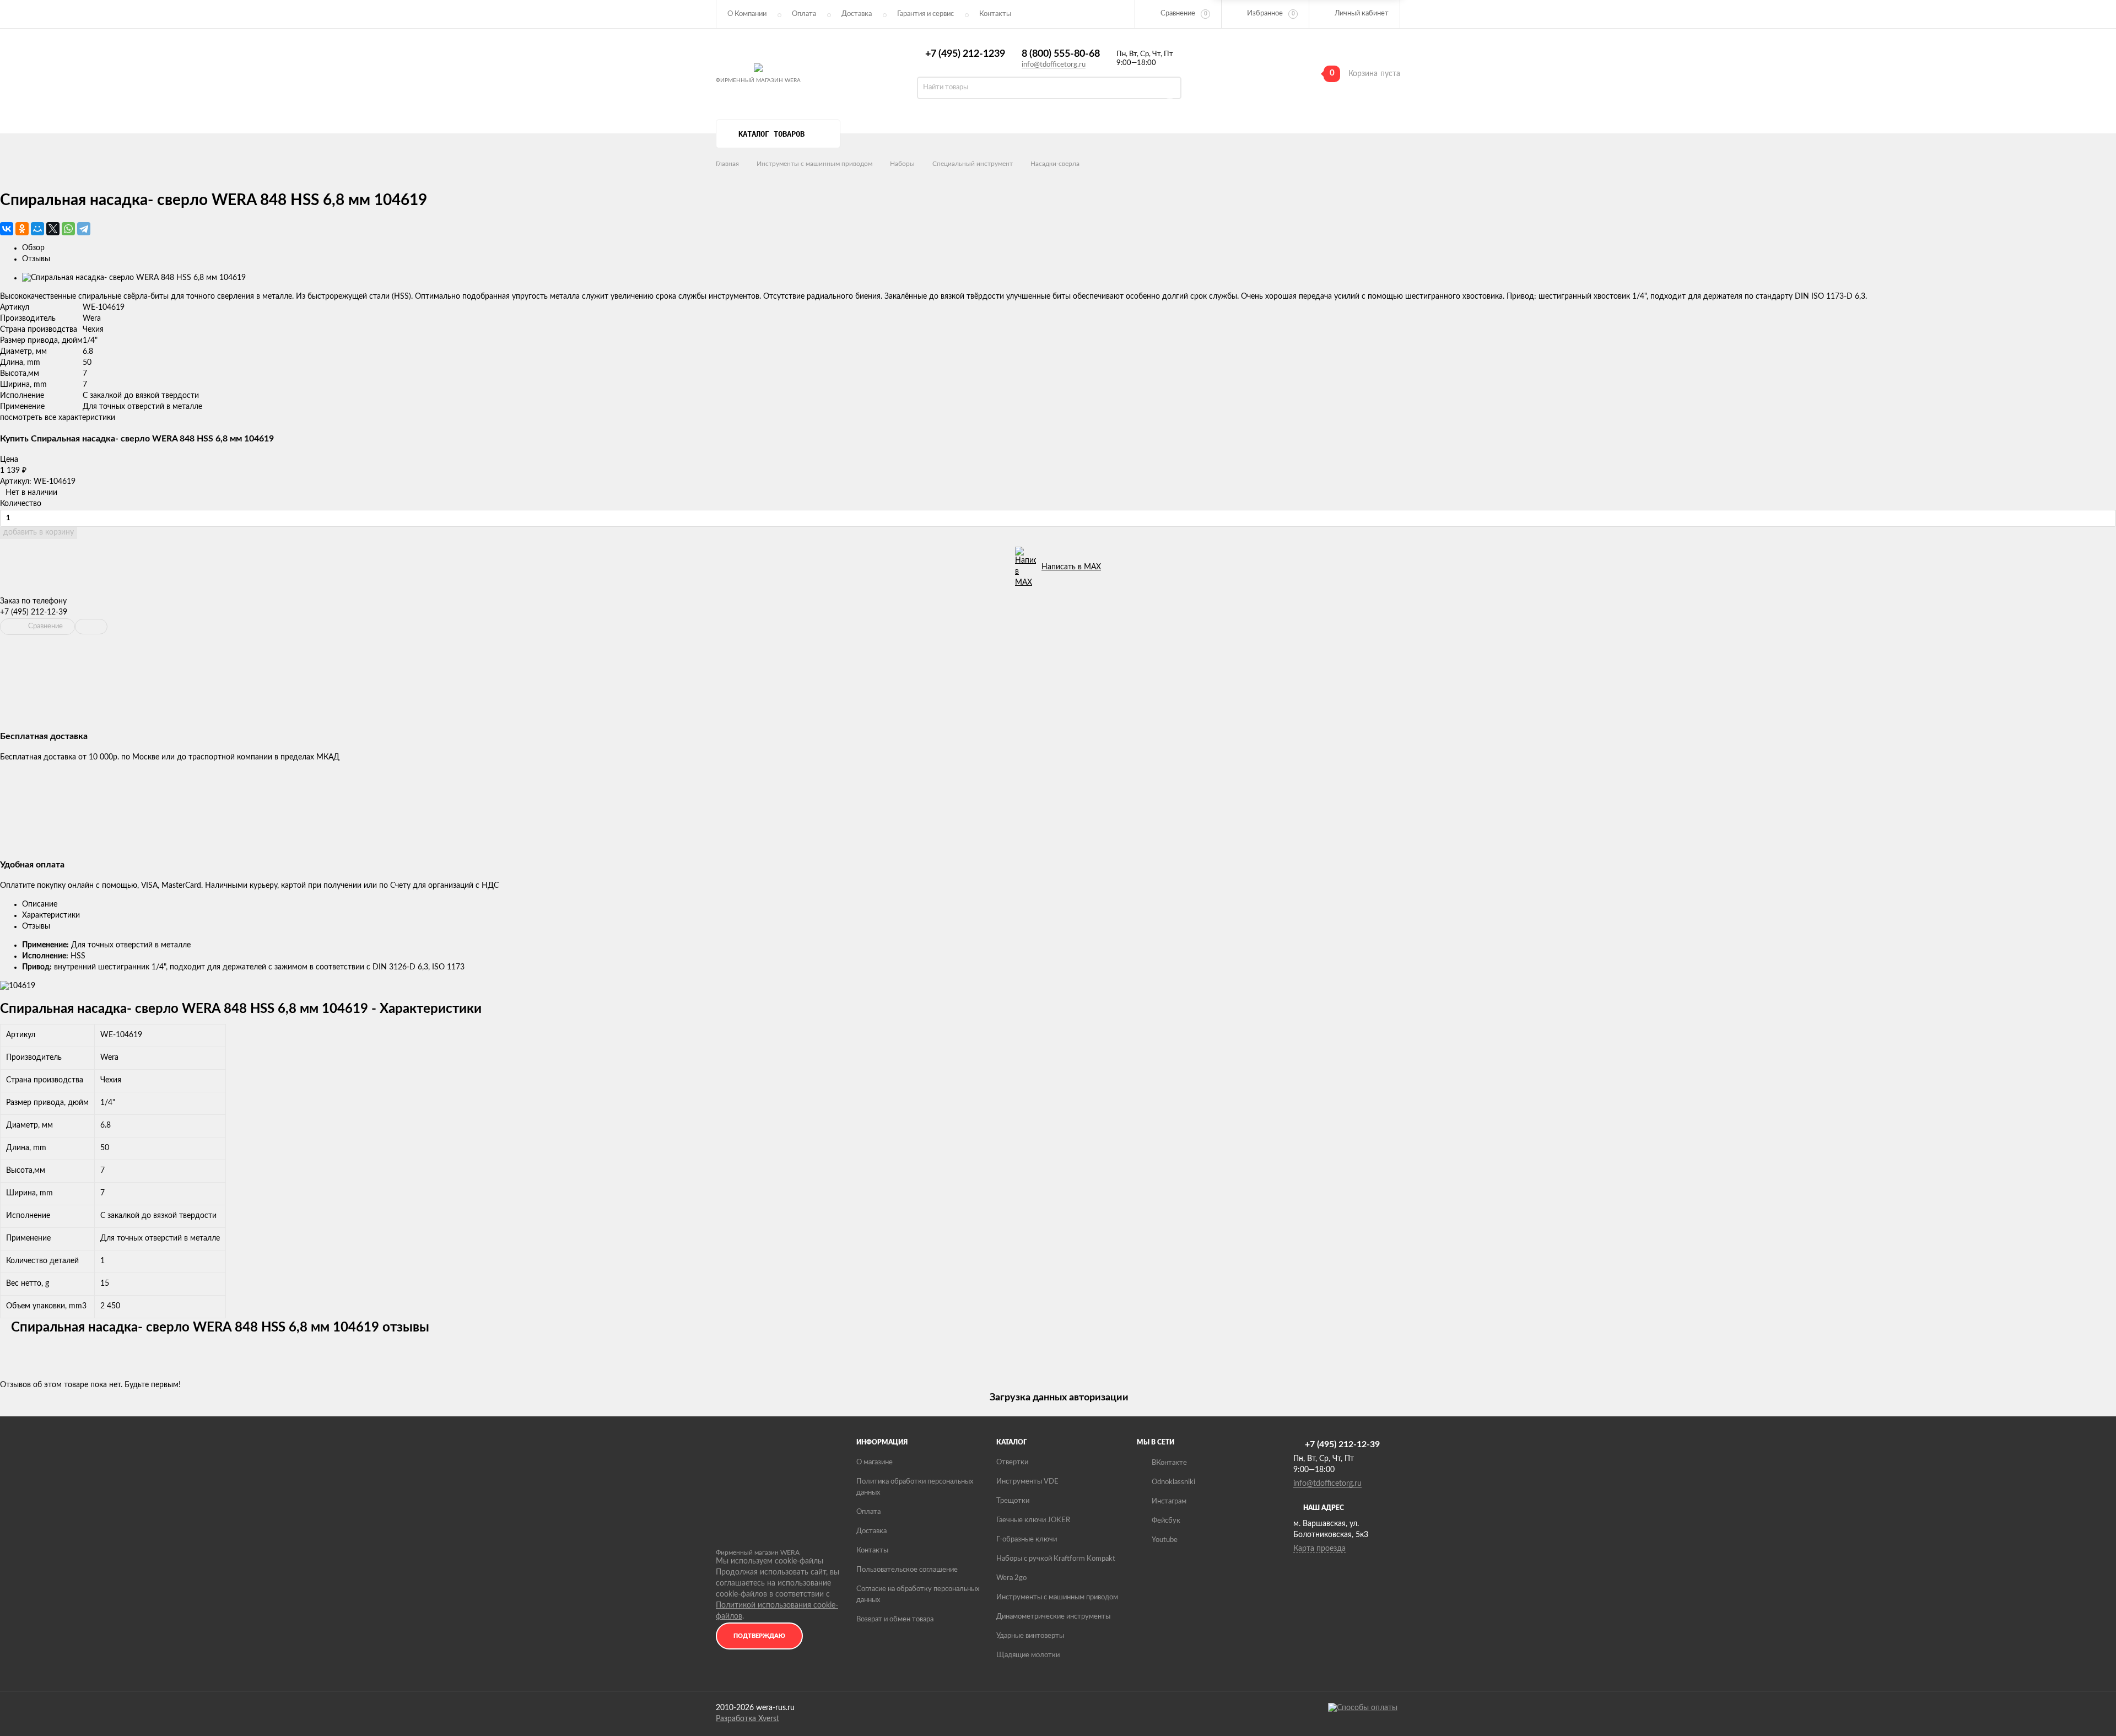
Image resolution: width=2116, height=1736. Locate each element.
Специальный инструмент (973, 164)
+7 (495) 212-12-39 (34, 612)
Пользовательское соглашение (907, 1570)
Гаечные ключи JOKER (1033, 1520)
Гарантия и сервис (925, 14)
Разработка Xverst (747, 1719)
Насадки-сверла (1055, 164)
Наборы (902, 164)
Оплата (804, 14)
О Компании (747, 14)
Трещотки (1013, 1501)
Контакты (872, 1551)
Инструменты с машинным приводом (814, 164)
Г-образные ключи (1027, 1540)
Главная (727, 164)
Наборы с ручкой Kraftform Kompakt (1056, 1559)
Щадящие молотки (1028, 1655)
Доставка (857, 14)
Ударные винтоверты (1030, 1636)
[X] (53, 229)
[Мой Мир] (37, 229)
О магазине (875, 1462)
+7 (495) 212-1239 (965, 54)
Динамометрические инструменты (1053, 1617)
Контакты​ (995, 14)
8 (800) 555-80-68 (1061, 54)
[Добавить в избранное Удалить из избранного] (91, 627)
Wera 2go (1011, 1578)
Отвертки (1012, 1462)
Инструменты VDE (1027, 1482)
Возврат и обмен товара (895, 1619)
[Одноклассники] (22, 229)
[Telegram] (84, 229)
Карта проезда (1319, 1549)
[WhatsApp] (68, 229)
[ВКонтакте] (7, 229)
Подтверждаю (759, 1636)
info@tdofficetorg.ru (1054, 65)
